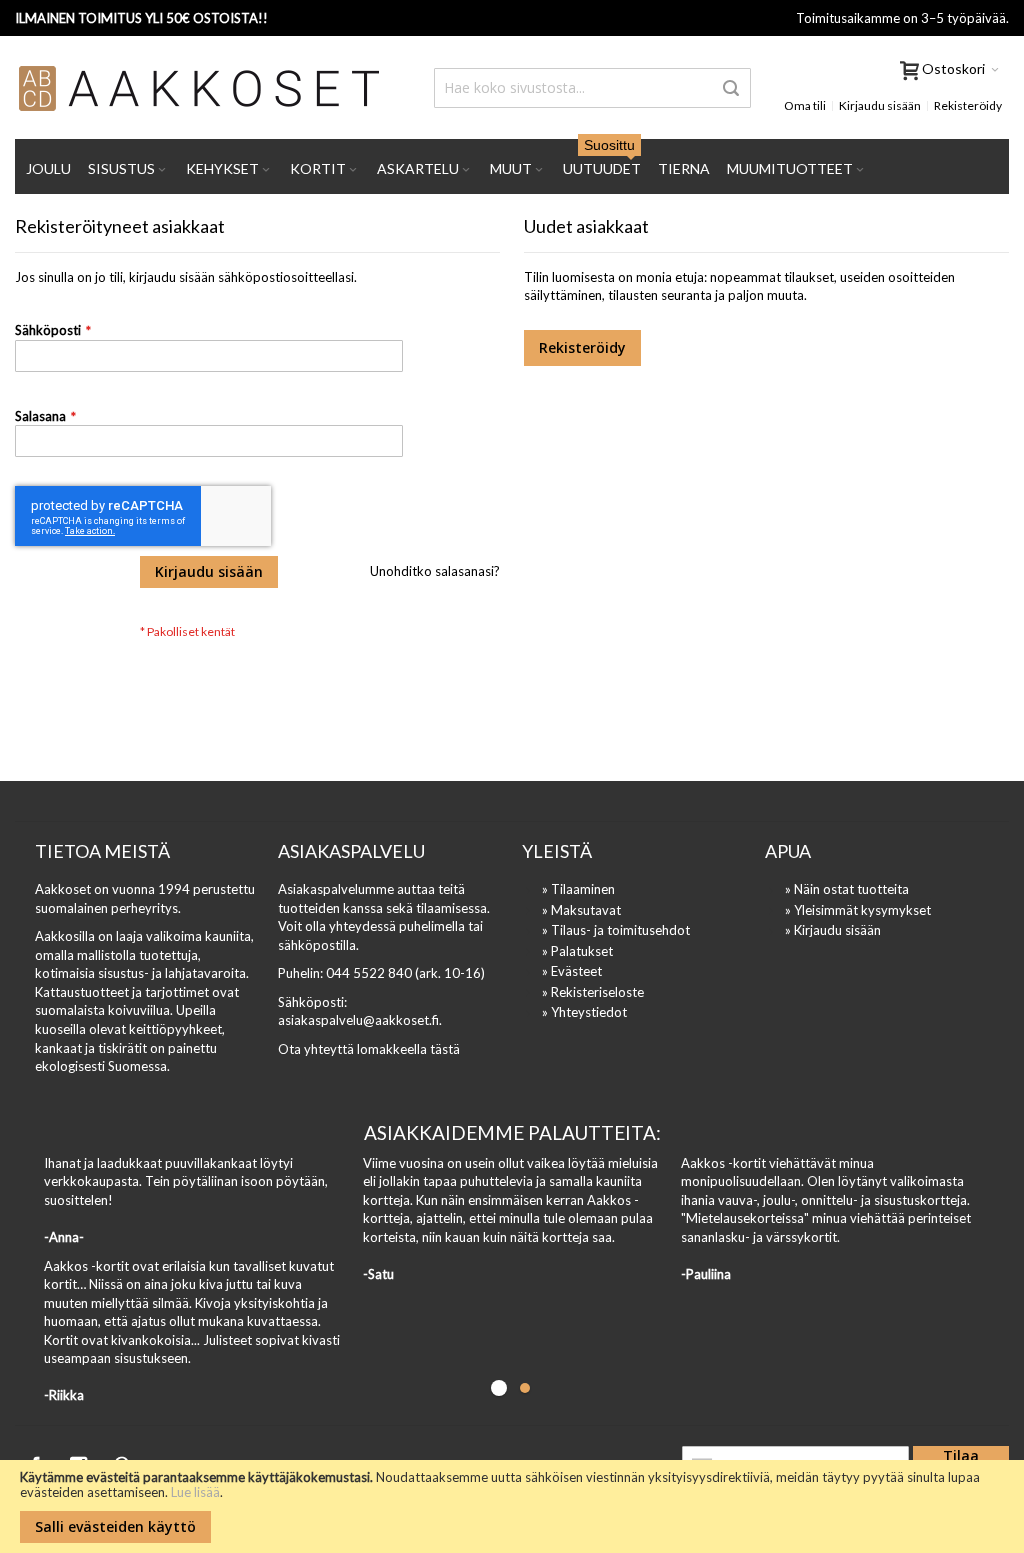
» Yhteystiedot (584, 1012)
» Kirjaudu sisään (833, 930)
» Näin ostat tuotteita (847, 889)
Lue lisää (195, 1492)
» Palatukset (577, 951)
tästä (445, 1049)
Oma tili (805, 105)
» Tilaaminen (578, 889)
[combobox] (592, 88)
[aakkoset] (200, 88)
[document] (512, 1506)
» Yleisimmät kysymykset (858, 910)
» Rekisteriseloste (593, 992)
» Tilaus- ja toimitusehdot (616, 930)
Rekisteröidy (968, 105)
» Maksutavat (581, 910)
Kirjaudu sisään (880, 105)
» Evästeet (572, 971)
